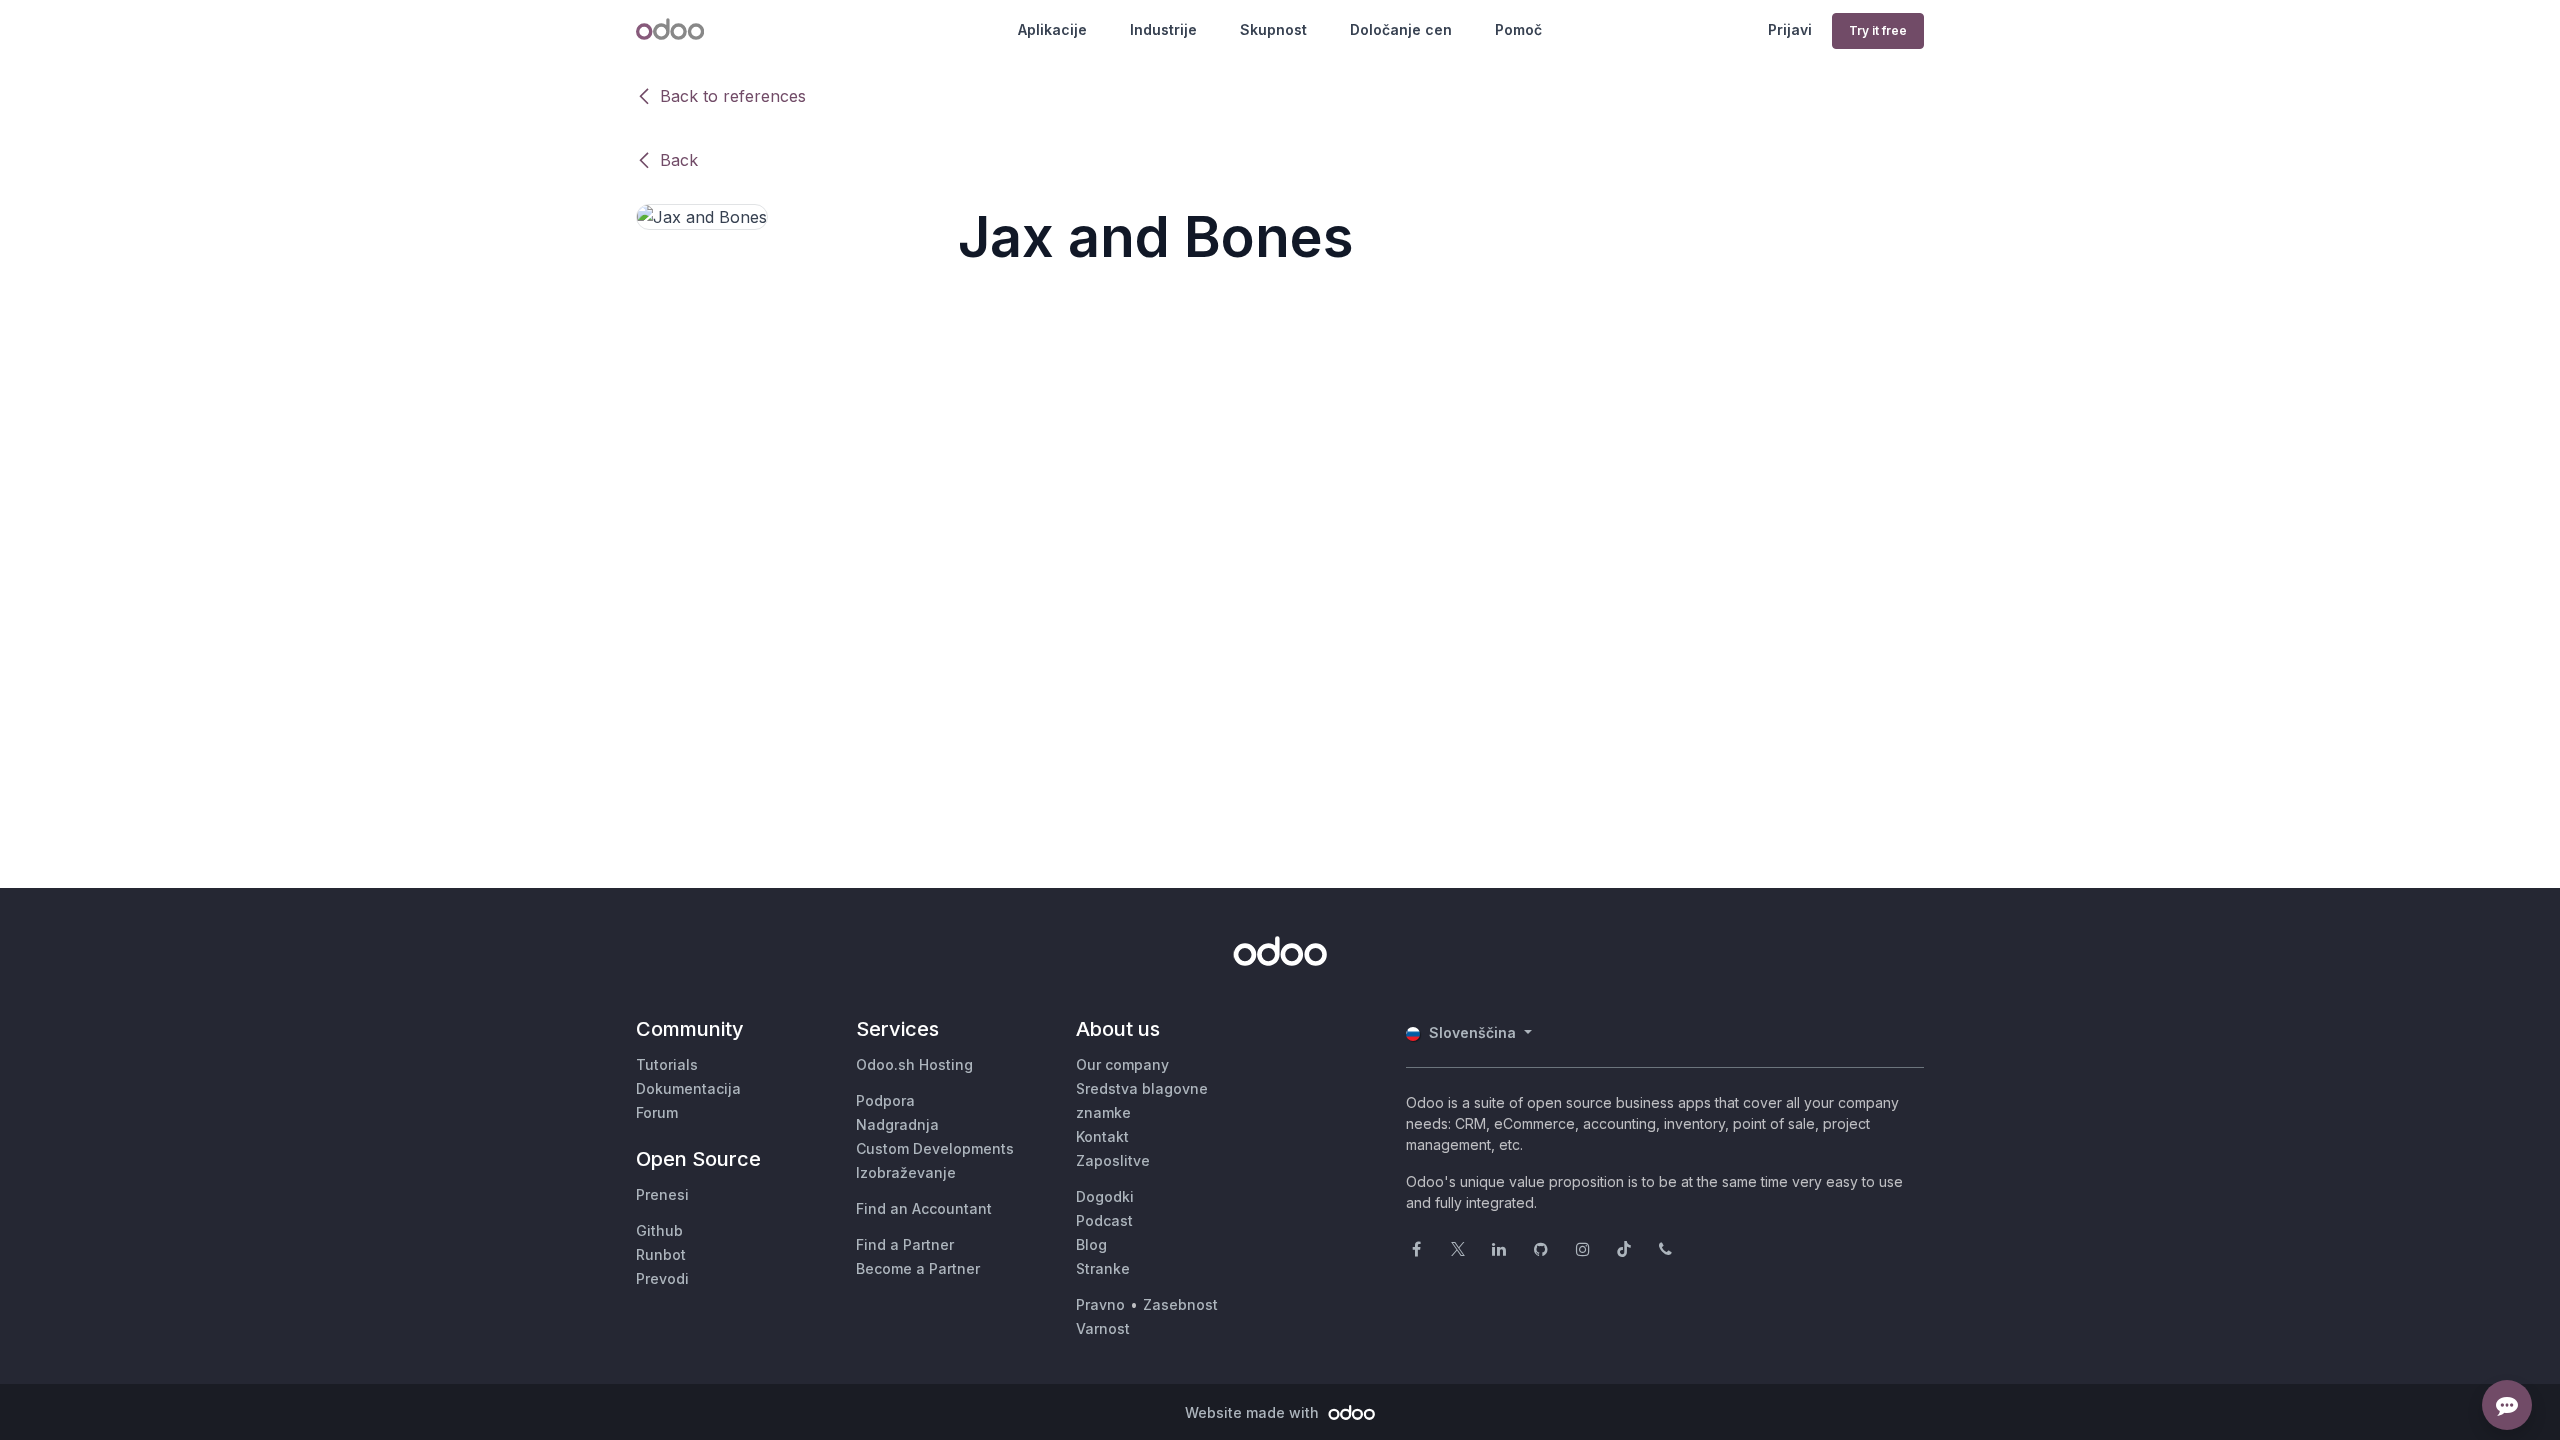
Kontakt (1102, 1136)
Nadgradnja (897, 1124)
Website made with (1254, 1412)
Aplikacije (1052, 29)
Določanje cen (1401, 29)
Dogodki (1105, 1196)
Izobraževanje (906, 1172)
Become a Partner (918, 1268)
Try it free (1878, 30)
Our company (1122, 1064)
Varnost (1103, 1328)
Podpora (885, 1100)
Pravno (1100, 1304)
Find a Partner (905, 1244)
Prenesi (662, 1194)
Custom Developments (935, 1148)
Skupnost (1273, 29)
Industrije (1163, 29)
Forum (657, 1112)
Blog (1091, 1244)
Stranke (1103, 1268)
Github (659, 1230)
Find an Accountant (924, 1208)
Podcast (1104, 1220)
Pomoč (1518, 29)
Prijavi (1790, 29)
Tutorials (667, 1064)
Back (679, 160)
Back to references (733, 96)
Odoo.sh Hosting (914, 1064)
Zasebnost (1180, 1304)
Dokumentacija (688, 1088)
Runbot (661, 1254)
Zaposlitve (1113, 1160)
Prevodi (662, 1278)
